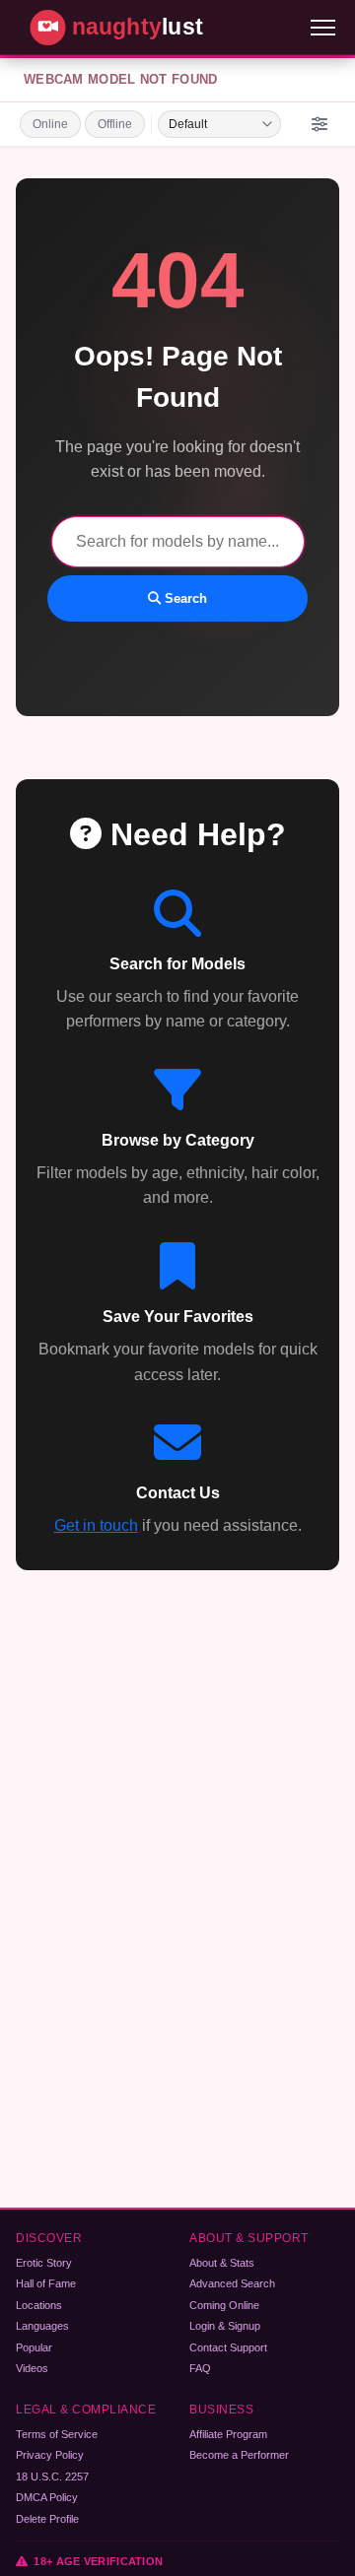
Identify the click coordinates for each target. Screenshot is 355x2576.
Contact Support (228, 2347)
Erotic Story (44, 2263)
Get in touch (96, 1525)
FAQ (200, 2368)
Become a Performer (239, 2455)
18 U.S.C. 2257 (52, 2477)
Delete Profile (47, 2519)
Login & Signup (225, 2326)
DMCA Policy (47, 2497)
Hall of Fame (46, 2283)
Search (184, 598)
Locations (39, 2305)
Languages (42, 2326)
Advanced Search (232, 2283)
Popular (34, 2347)
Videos (32, 2368)
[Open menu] (323, 28)
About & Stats (222, 2263)
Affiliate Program (228, 2434)
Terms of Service (57, 2434)
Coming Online (224, 2305)
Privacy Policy (50, 2455)
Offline (115, 124)
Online (50, 124)
